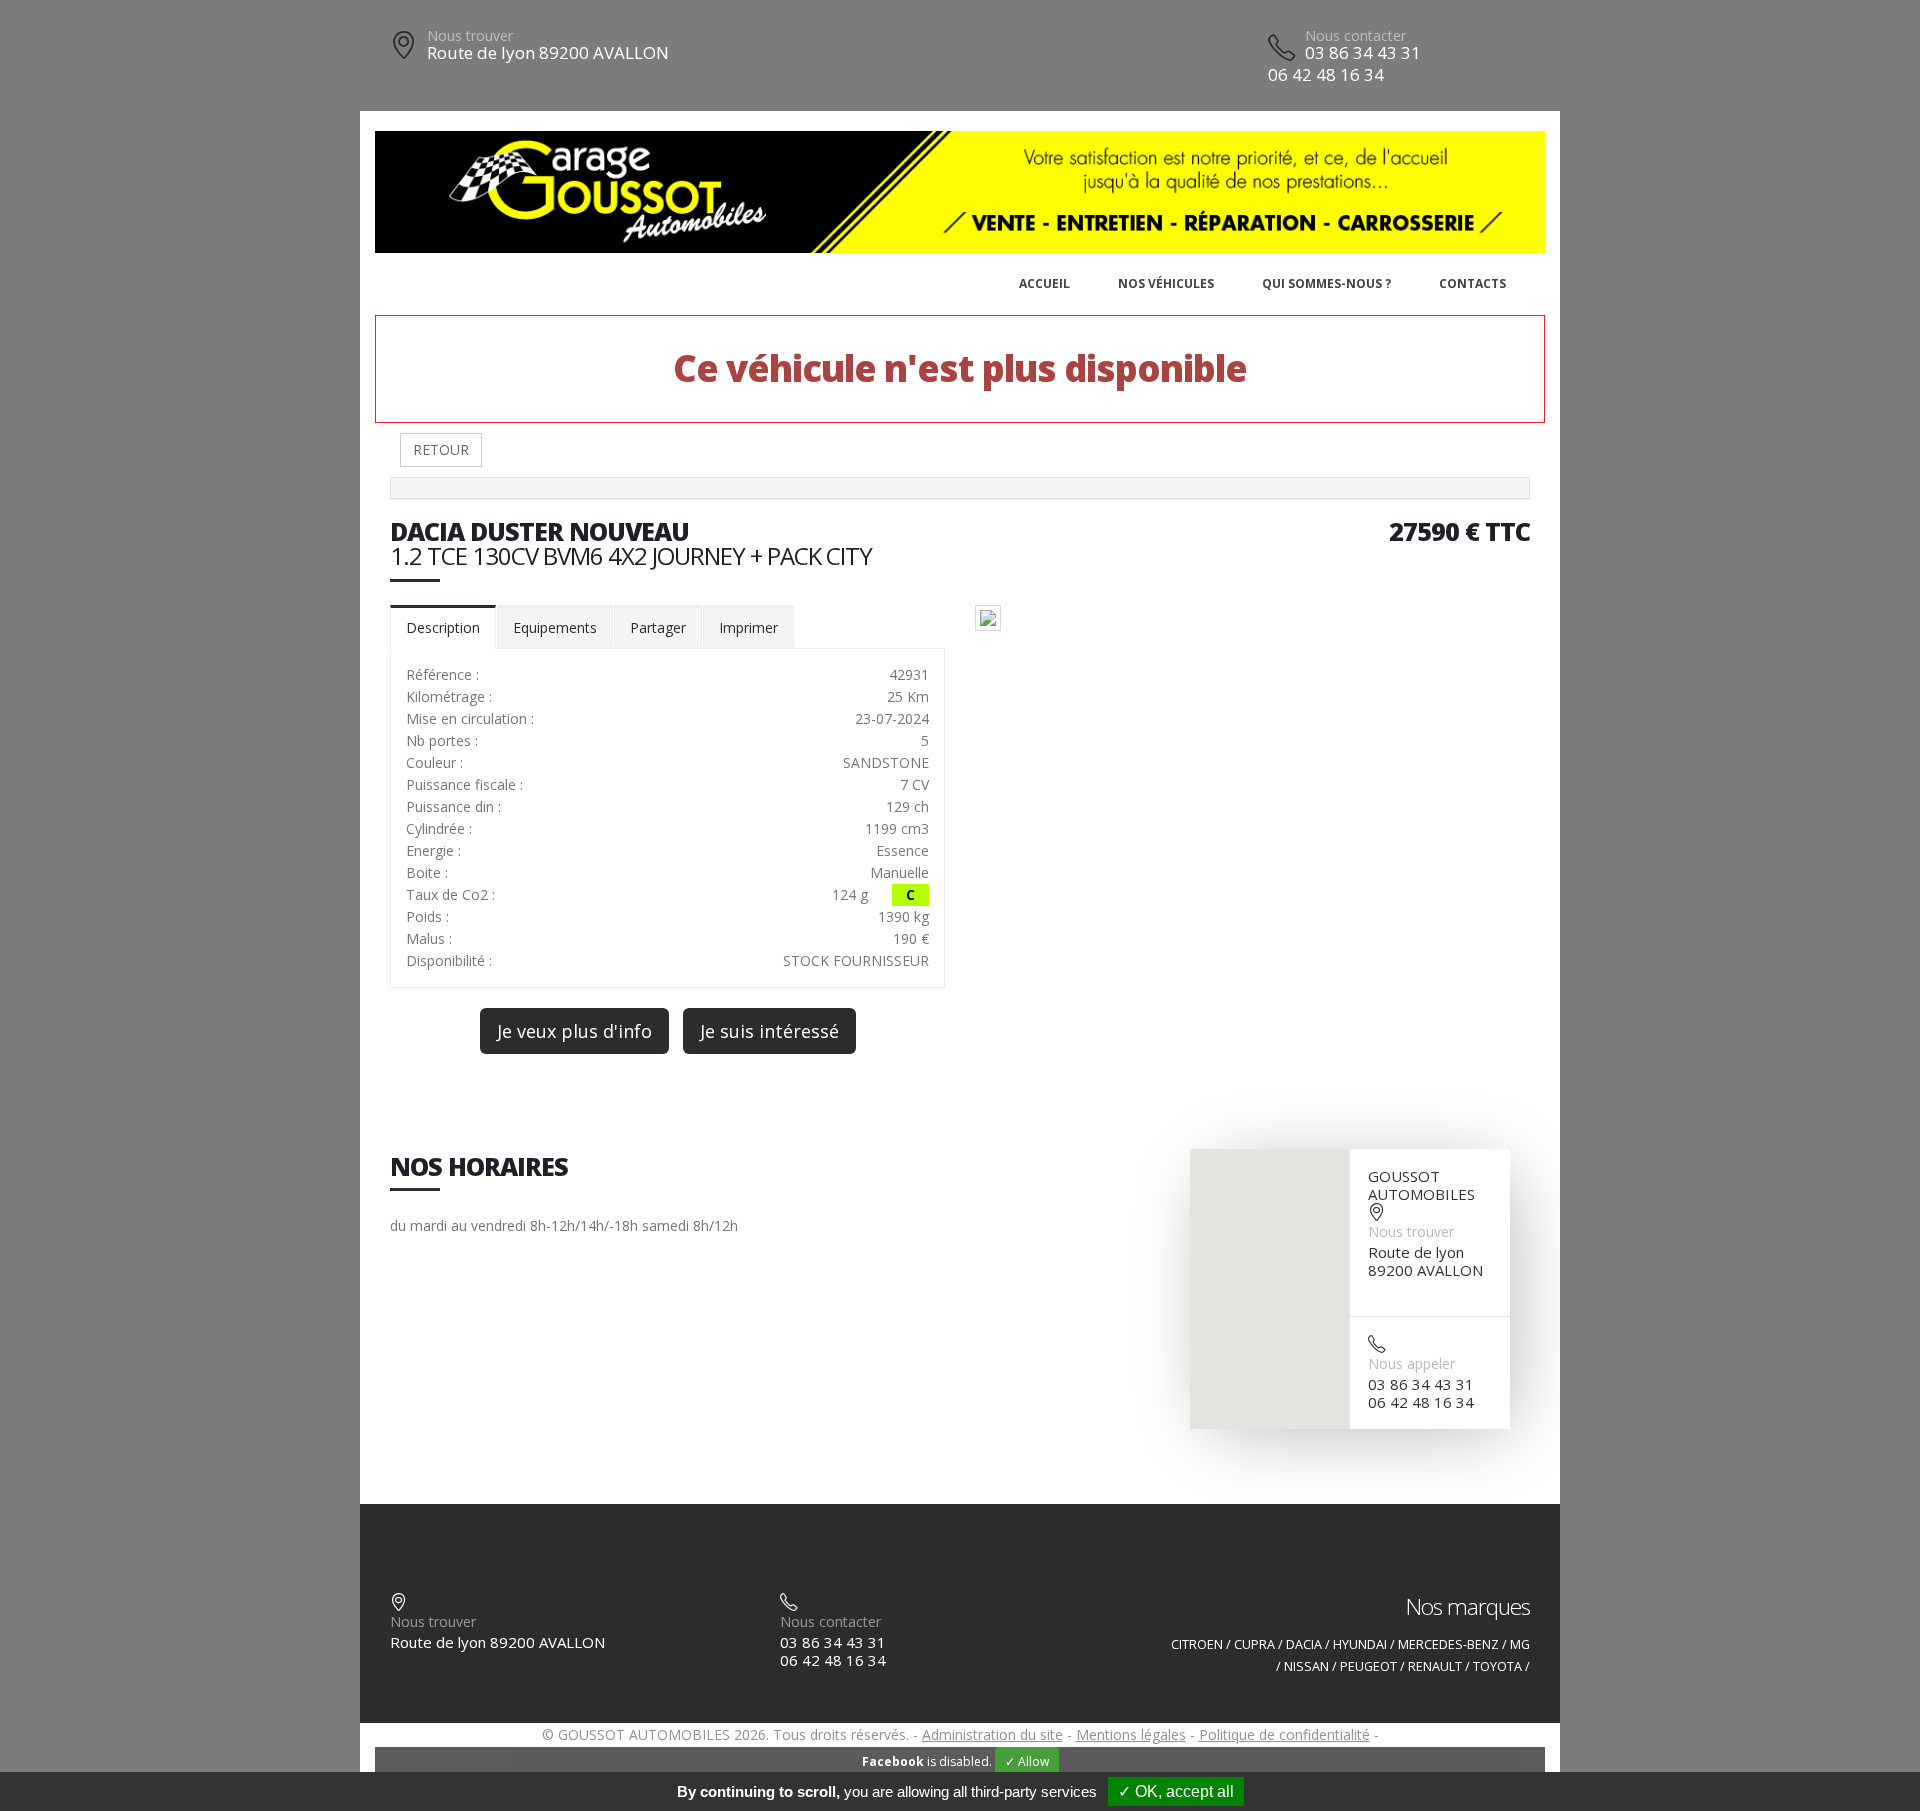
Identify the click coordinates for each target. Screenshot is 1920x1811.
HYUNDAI (1360, 1644)
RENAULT (1435, 1666)
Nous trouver (470, 35)
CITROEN (1197, 1644)
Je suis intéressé (769, 1031)
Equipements (555, 627)
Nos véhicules (1166, 283)
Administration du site (992, 1734)
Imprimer (748, 627)
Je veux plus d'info (574, 1031)
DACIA (1304, 1644)
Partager (658, 627)
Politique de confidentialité (1284, 1734)
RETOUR (441, 449)
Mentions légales (1131, 1734)
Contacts (1472, 283)
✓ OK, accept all (1176, 1791)
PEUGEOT (1368, 1666)
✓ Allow (1027, 1761)
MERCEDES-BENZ (1448, 1644)
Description (443, 627)
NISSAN (1306, 1666)
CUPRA (1254, 1644)
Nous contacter (1355, 35)
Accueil (1044, 283)
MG (1520, 1644)
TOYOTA (1497, 1666)
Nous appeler (1411, 1363)
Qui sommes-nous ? (1326, 283)
